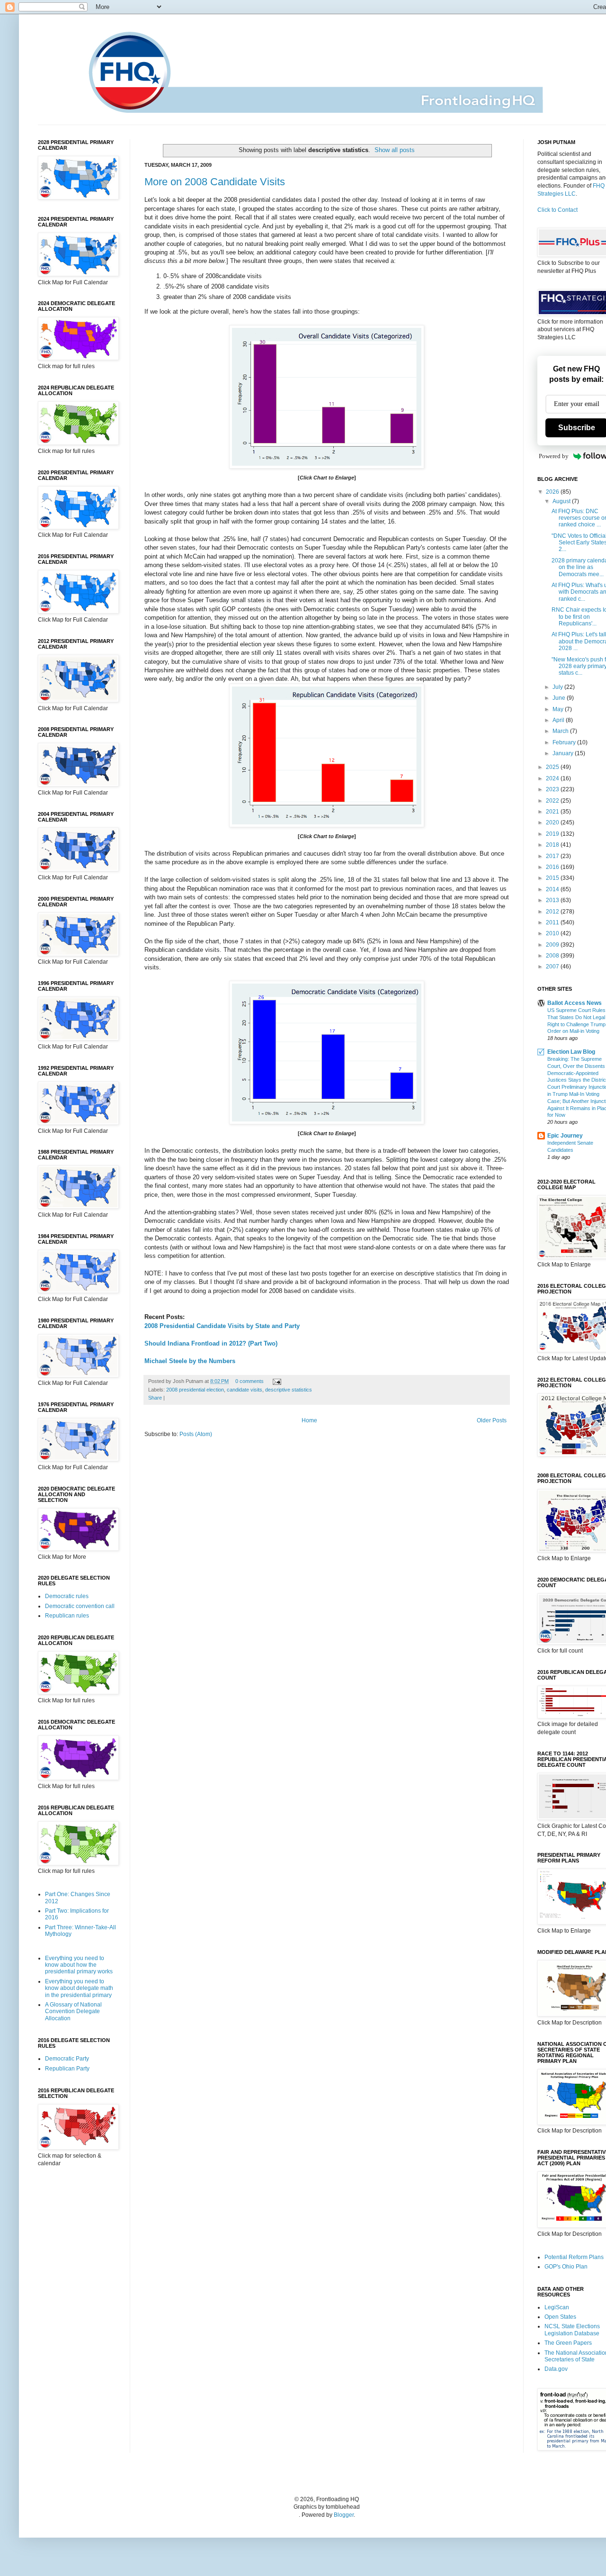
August (562, 501)
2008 (553, 956)
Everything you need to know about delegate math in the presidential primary (79, 1988)
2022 (553, 801)
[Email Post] (276, 1381)
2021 (553, 812)
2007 (553, 967)
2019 (553, 834)
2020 (553, 823)
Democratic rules (67, 1596)
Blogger (344, 2515)
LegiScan (557, 2307)
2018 (553, 845)
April (559, 720)
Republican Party (67, 2069)
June (560, 698)
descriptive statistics (289, 1390)
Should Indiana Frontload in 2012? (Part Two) (211, 1343)
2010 (553, 933)
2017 (553, 856)
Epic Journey (565, 1136)
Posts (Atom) (196, 1434)
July (558, 687)
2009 (553, 945)
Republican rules (67, 1616)
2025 (553, 767)
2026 (553, 492)
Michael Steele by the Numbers (190, 1361)
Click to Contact (557, 210)
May (559, 709)
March (561, 731)
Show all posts (395, 150)
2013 (553, 900)
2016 (553, 867)
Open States (560, 2317)
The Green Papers (568, 2343)
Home (309, 1420)
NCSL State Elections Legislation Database (572, 2330)
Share (155, 1398)
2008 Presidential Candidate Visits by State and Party (222, 1326)
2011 (553, 922)
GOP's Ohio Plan (566, 2267)
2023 (553, 789)
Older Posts (492, 1420)
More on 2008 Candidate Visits (215, 182)
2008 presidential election (195, 1390)
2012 (553, 912)
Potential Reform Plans (574, 2257)
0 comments (250, 1381)
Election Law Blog (571, 1052)
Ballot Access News (575, 1003)
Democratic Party (67, 2059)
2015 (553, 878)
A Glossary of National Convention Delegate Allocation (73, 2011)
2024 (553, 778)
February (565, 742)
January (564, 753)
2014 (553, 889)
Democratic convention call (80, 1606)
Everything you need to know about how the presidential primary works (79, 1965)
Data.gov (556, 2369)
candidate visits (245, 1390)
